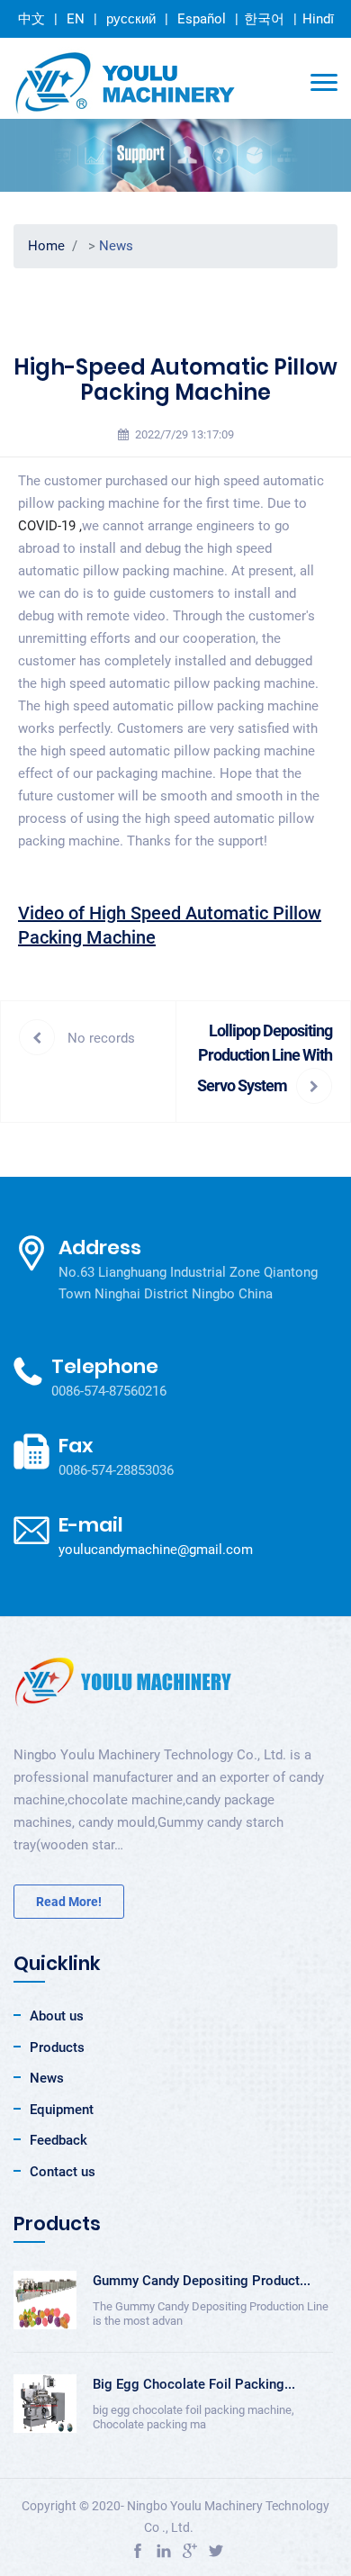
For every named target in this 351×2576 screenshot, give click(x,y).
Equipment (62, 2110)
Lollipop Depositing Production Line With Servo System (265, 1058)
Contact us (63, 2172)
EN (76, 19)
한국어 (264, 19)
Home (46, 246)
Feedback (58, 2140)
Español (202, 19)
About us (57, 2016)
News (116, 246)
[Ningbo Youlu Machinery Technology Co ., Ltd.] (126, 83)
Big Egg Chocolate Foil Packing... (194, 2384)
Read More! (69, 1902)
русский (131, 18)
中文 (31, 19)
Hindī (318, 19)
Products (57, 2047)
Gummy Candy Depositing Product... (202, 2281)
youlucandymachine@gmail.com (156, 1550)
